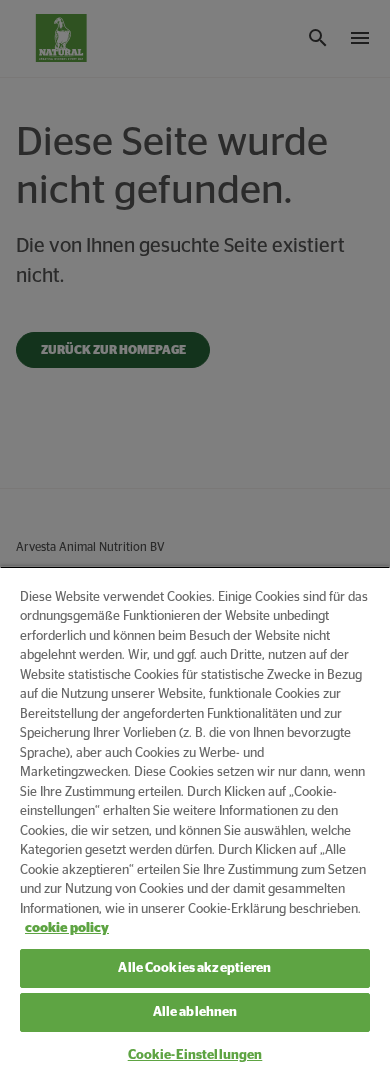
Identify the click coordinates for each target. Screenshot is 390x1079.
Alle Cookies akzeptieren (194, 968)
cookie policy (67, 928)
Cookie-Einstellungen (195, 1055)
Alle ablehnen (195, 1012)
